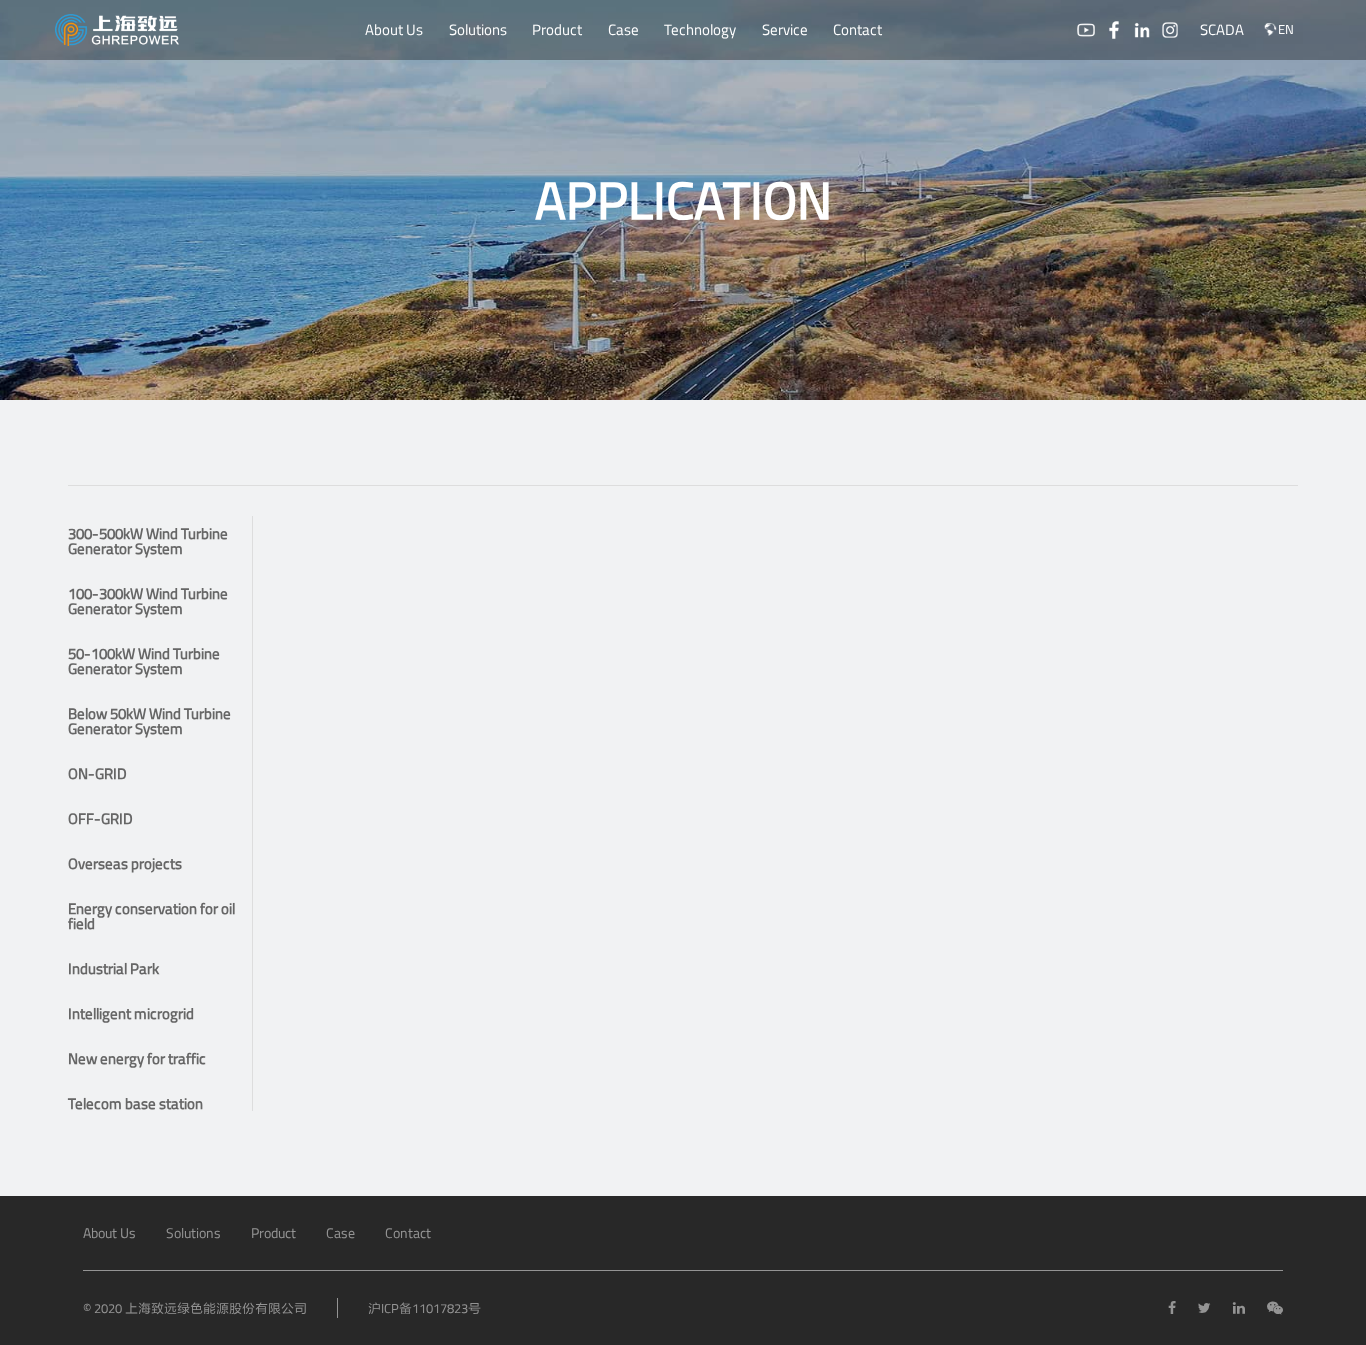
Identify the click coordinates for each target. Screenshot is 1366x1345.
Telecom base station (135, 1103)
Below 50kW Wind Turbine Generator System (149, 721)
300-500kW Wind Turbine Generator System (148, 541)
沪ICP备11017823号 (424, 1308)
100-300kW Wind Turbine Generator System (148, 601)
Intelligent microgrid (131, 1013)
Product (557, 29)
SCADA (1222, 29)
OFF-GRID (100, 818)
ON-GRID (97, 773)
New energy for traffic (137, 1058)
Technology (700, 29)
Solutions (478, 29)
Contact (857, 29)
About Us (394, 29)
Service (785, 29)
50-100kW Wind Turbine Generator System (144, 661)
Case (623, 29)
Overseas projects (125, 863)
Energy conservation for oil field (151, 916)
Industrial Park (113, 968)
